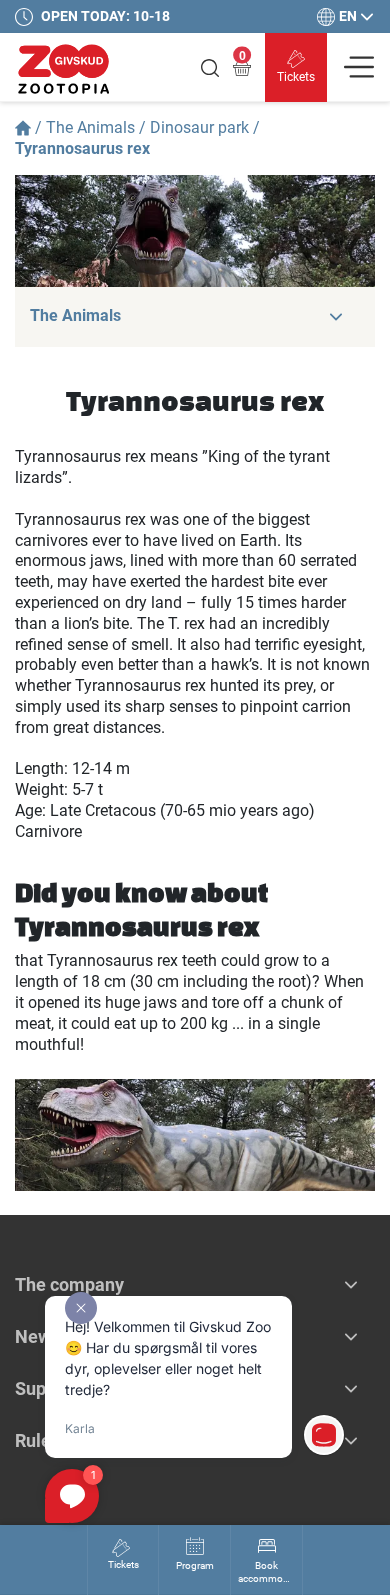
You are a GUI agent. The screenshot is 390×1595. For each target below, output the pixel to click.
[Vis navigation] (359, 67)
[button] (336, 317)
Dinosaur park (199, 127)
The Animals (90, 127)
